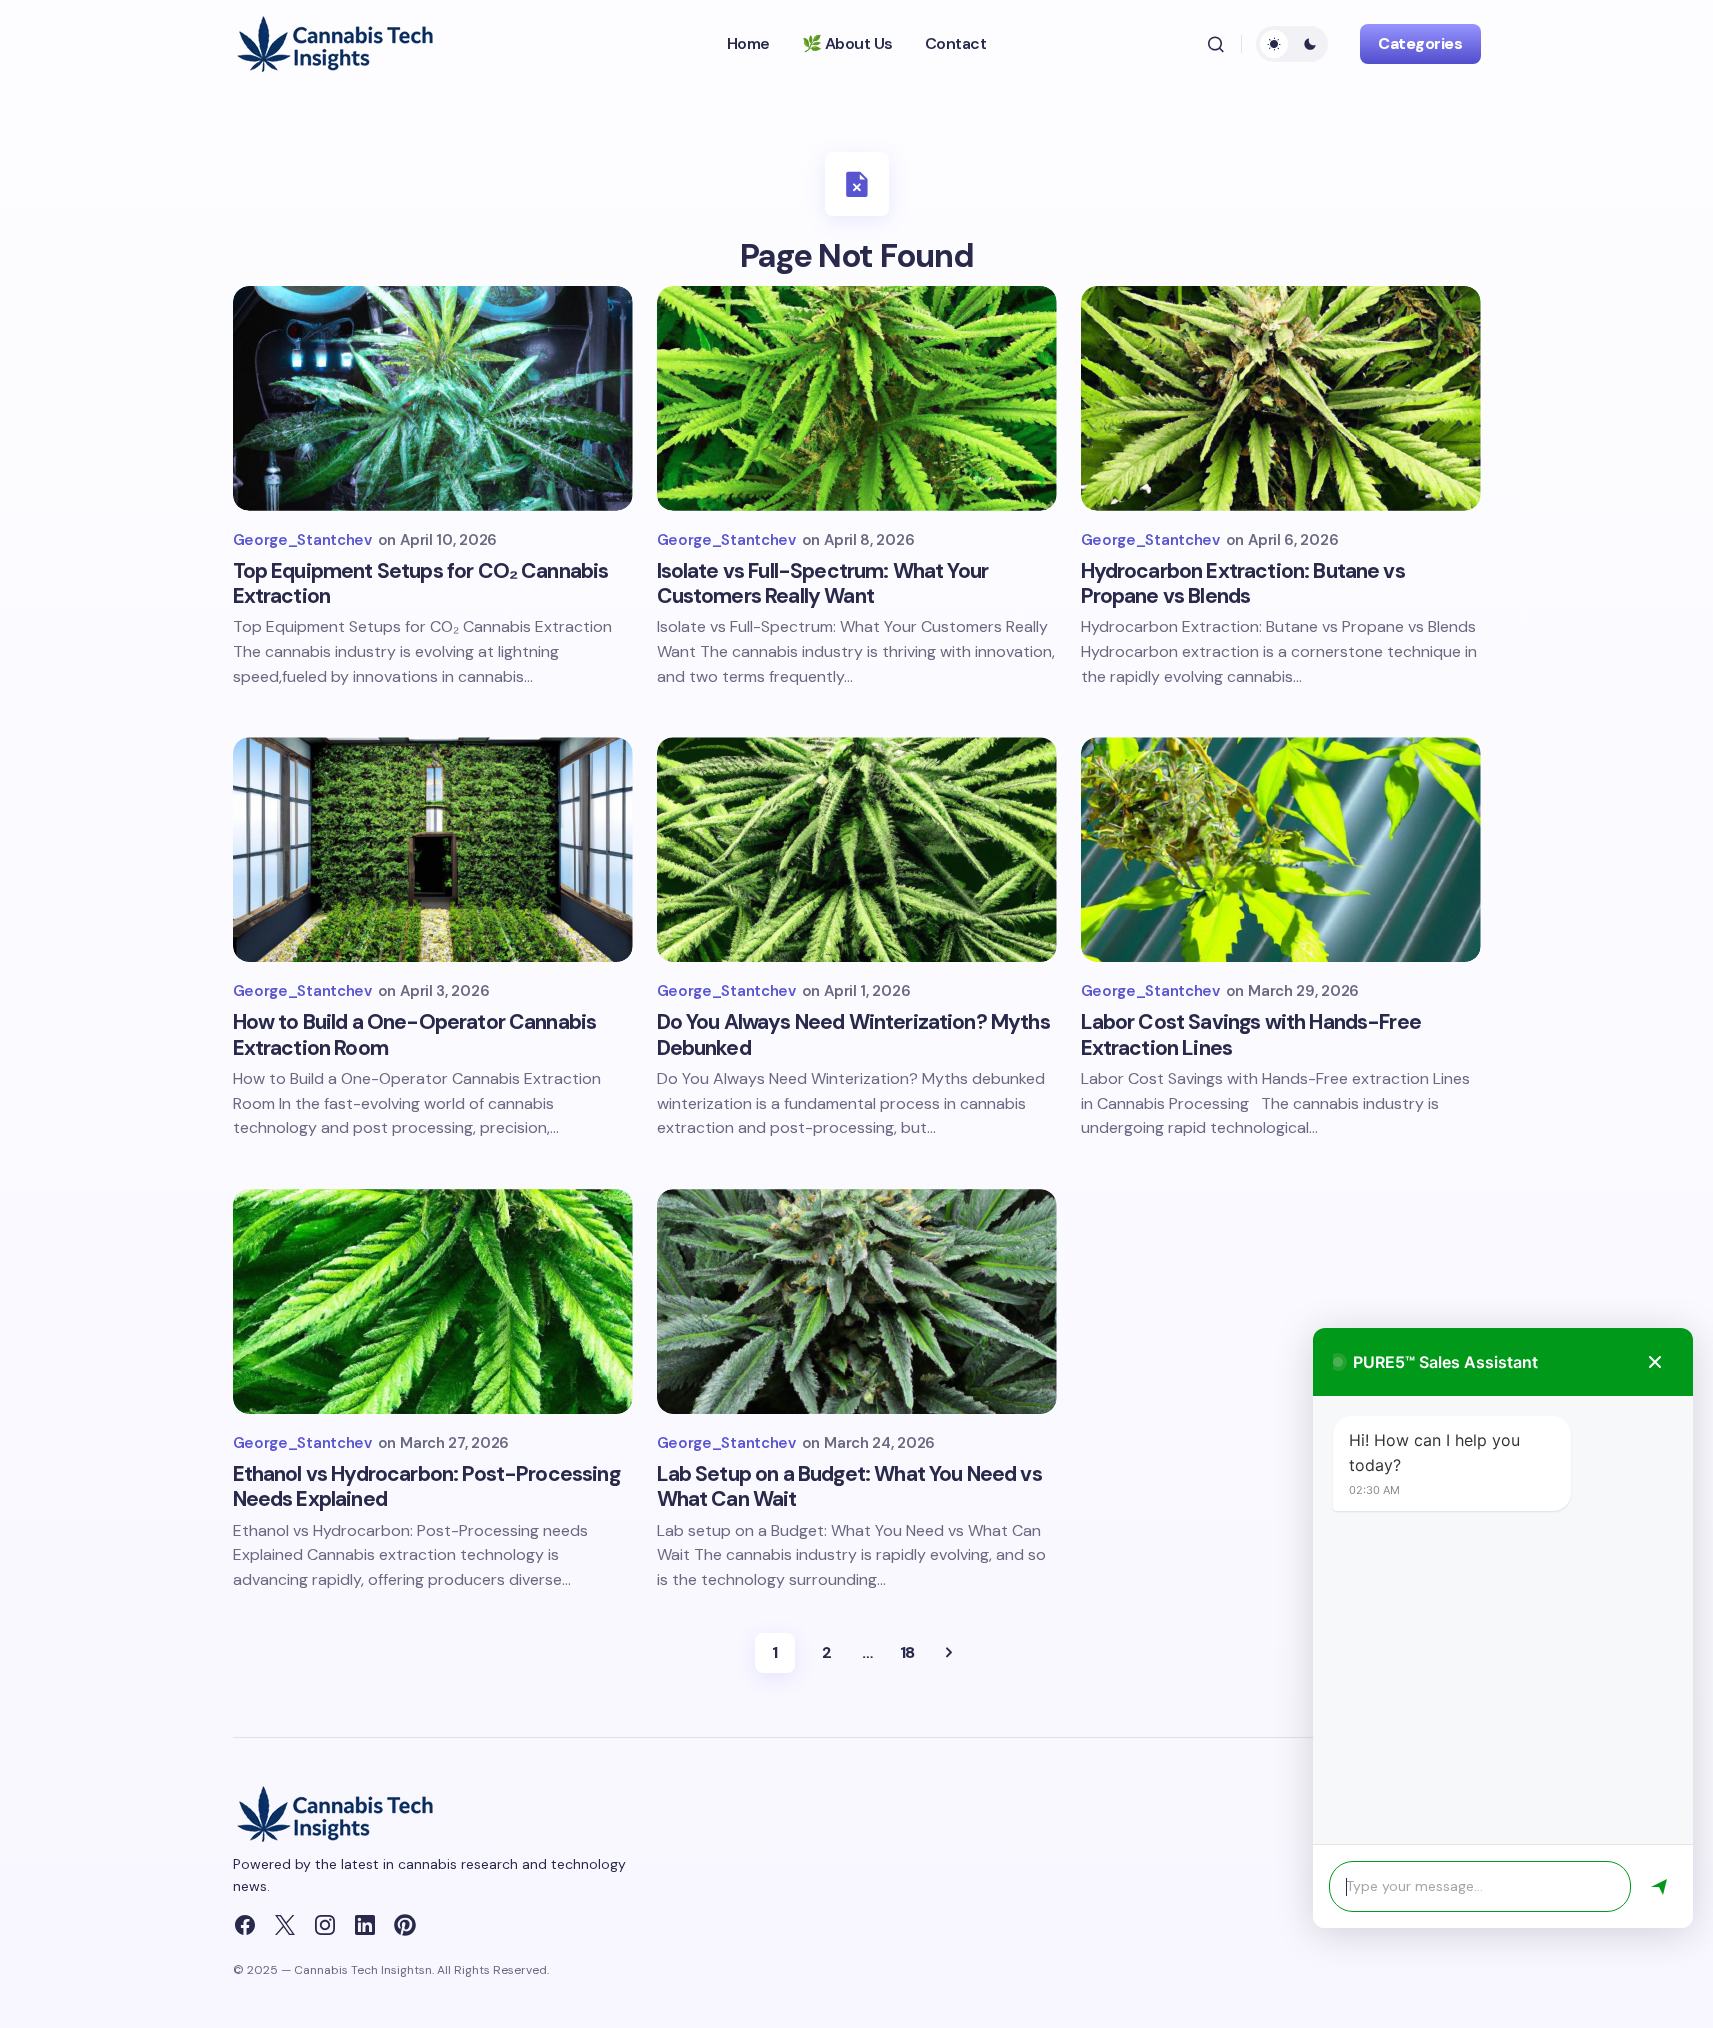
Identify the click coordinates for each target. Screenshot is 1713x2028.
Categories (1420, 43)
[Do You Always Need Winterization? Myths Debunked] (857, 849)
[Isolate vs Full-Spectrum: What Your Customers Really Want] (857, 398)
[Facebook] (245, 1925)
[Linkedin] (365, 1925)
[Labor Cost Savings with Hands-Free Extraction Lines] (1281, 849)
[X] (285, 1925)
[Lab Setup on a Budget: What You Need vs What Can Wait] (857, 1301)
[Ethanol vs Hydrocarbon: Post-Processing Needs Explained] (433, 1301)
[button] (1216, 44)
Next (949, 1653)
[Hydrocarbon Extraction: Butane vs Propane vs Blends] (1281, 398)
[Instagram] (325, 1925)
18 (907, 1652)
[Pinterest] (405, 1925)
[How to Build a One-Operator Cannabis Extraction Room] (433, 849)
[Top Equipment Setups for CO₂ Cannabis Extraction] (433, 398)
